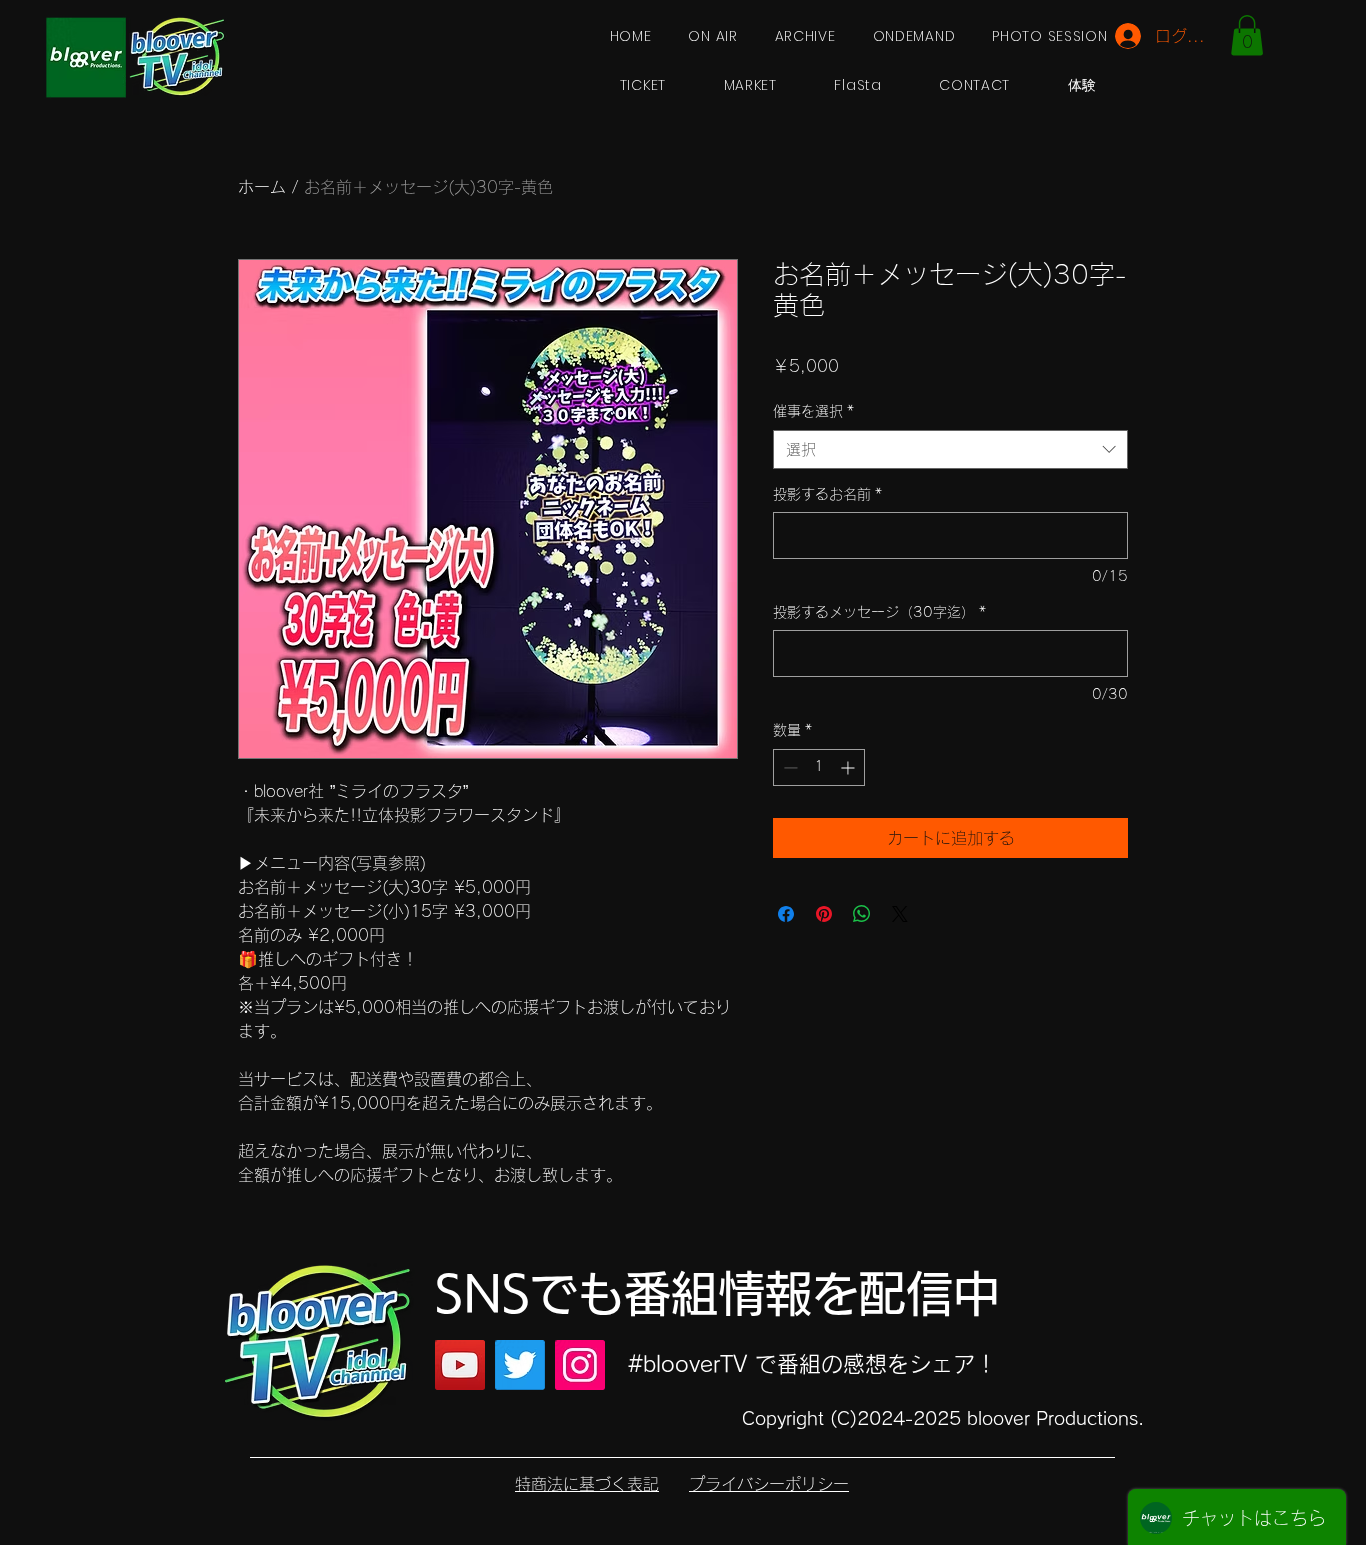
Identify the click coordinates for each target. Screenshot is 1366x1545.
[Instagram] (580, 1365)
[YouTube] (460, 1365)
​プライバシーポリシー (769, 1484)
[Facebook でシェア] (786, 914)
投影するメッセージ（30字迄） (879, 612)
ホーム (262, 187)
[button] (1247, 35)
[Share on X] (900, 914)
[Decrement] (788, 767)
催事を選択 (813, 411)
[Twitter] (520, 1365)
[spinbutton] (819, 767)
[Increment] (849, 767)
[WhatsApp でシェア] (862, 914)
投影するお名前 (827, 494)
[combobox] (950, 449)
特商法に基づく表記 (587, 1484)
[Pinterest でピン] (824, 914)
